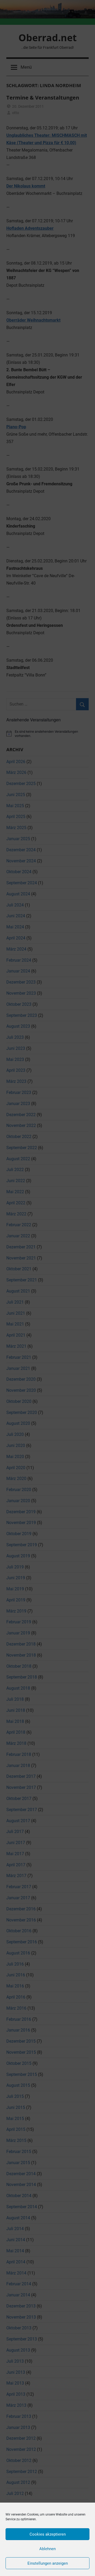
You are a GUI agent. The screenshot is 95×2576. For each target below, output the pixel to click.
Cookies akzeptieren (48, 2534)
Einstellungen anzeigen (48, 2563)
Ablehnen (47, 2549)
